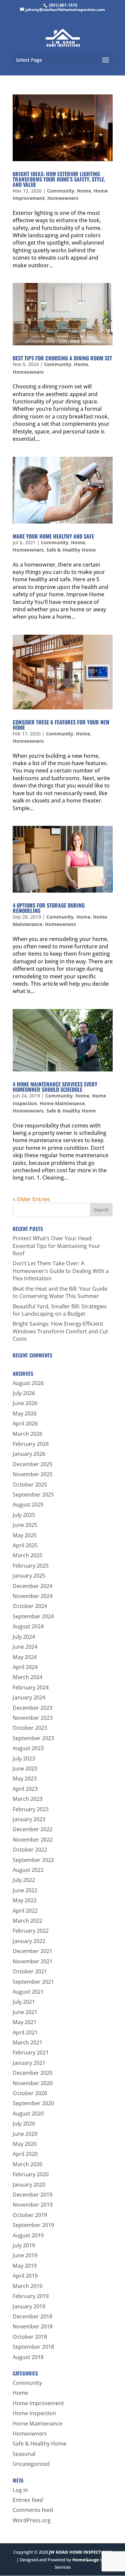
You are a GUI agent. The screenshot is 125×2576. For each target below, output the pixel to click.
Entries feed (28, 2500)
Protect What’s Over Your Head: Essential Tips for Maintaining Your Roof (56, 1246)
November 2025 (33, 1474)
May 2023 (25, 1779)
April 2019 (25, 2276)
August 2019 (28, 2235)
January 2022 (29, 1941)
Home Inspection (34, 2413)
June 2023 (25, 1768)
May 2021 (25, 2022)
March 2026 (27, 1434)
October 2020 (30, 2093)
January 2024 (29, 1697)
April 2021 (25, 2032)
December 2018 (32, 2316)
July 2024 (24, 1637)
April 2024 (25, 1667)
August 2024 (28, 1626)
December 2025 (32, 1464)
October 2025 (30, 1485)
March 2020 (27, 2164)
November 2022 (33, 1840)
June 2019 (25, 2255)
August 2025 (28, 1505)
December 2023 (32, 1708)
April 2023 (25, 1789)
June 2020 (25, 2134)
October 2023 (30, 1728)
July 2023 (24, 1758)
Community (61, 191)
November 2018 (33, 2326)
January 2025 (29, 1576)
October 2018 (30, 2337)
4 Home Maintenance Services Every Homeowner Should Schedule (55, 1087)
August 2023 (28, 1748)
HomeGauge (86, 2560)
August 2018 (28, 2357)
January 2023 (29, 1819)
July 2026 (24, 1393)
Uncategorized (31, 2464)
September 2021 (33, 1982)
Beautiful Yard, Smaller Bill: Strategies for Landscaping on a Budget (60, 1310)
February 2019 (31, 2296)
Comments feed (33, 2510)
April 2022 (25, 1911)
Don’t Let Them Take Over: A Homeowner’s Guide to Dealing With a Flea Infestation (61, 1271)
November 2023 (33, 1718)
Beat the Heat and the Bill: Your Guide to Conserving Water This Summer (60, 1292)
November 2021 (33, 1961)
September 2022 (33, 1860)
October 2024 (30, 1606)
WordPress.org (32, 2520)
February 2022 (31, 1931)
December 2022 (32, 1829)
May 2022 (25, 1900)
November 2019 (33, 2205)
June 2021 (25, 2012)
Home (84, 191)
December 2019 (32, 2195)
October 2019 (30, 2215)
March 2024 (27, 1677)
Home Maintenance (62, 1103)
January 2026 (29, 1454)
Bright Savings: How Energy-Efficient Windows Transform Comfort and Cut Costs (60, 1331)
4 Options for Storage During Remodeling (49, 908)
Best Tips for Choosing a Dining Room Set (62, 358)
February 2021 (31, 2052)
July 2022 (24, 1880)
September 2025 (33, 1495)
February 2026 (31, 1444)
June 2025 (25, 1525)
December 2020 (32, 2073)
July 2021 (24, 2002)
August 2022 (28, 1870)
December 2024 (32, 1586)
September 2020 (33, 2103)
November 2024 (33, 1596)
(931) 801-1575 (63, 5)
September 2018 (33, 2347)
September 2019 (33, 2225)
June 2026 (25, 1403)
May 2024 (25, 1657)
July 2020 (24, 2124)
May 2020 (25, 2144)
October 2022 (30, 1850)
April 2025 (25, 1545)
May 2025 (25, 1535)
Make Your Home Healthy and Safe (53, 536)
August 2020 (28, 2114)
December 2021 (32, 1951)
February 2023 (31, 1809)
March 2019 (27, 2286)
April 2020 (25, 2154)
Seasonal (24, 2454)
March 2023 (27, 1799)
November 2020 (33, 2083)
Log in (20, 2490)
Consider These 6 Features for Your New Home (61, 725)
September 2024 (33, 1616)
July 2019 (24, 2245)
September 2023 (33, 1738)
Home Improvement (38, 2403)
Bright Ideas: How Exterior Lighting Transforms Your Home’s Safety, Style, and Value (59, 179)
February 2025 (31, 1566)
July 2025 (24, 1515)
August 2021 (28, 1992)
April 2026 (25, 1423)
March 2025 (27, 1555)
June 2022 (25, 1890)
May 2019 (25, 2266)
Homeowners (63, 198)
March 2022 (27, 1921)
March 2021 (27, 2042)
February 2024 (31, 1687)
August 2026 (28, 1383)
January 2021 (29, 2063)
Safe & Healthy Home (71, 550)
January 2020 (29, 2185)
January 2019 (29, 2306)
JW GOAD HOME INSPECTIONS (80, 2552)
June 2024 (25, 1647)
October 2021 (30, 1971)
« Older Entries (31, 1199)
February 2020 (31, 2174)
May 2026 (25, 1413)
